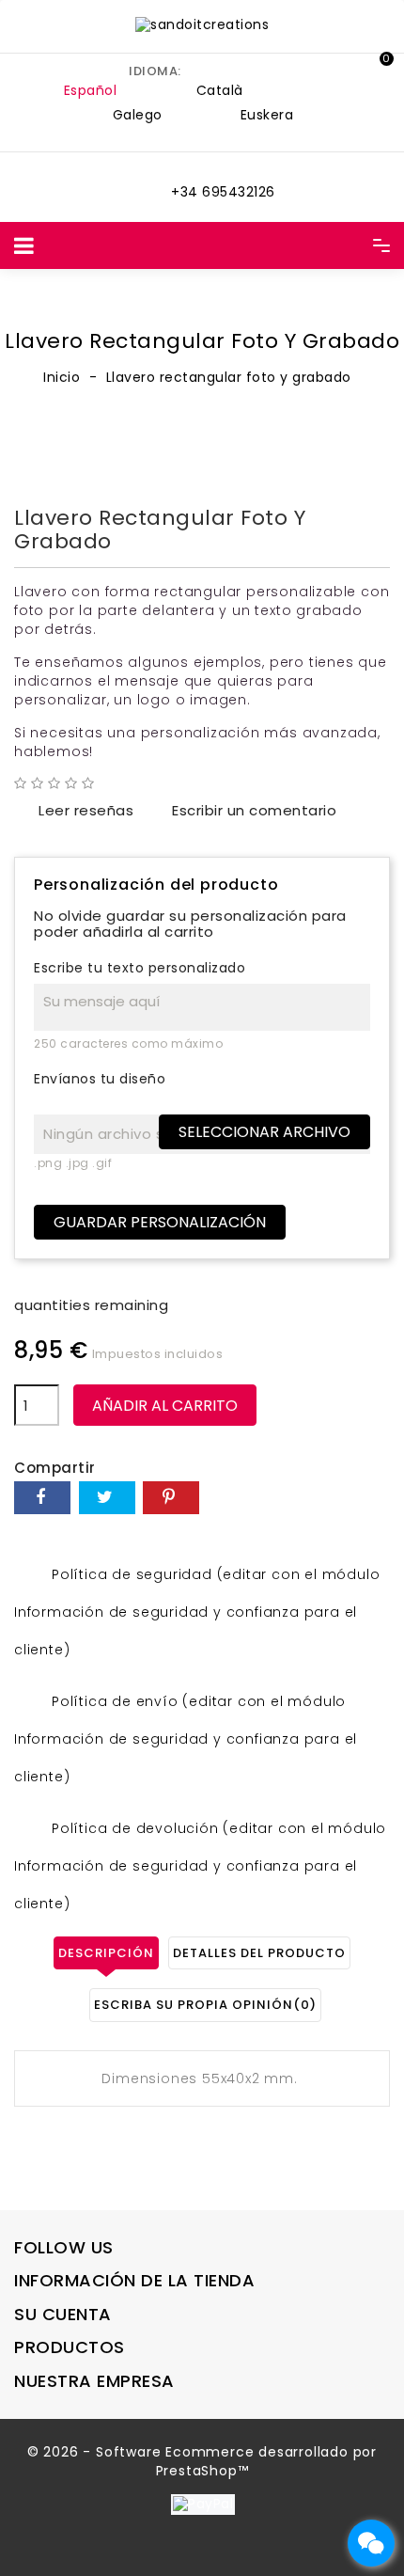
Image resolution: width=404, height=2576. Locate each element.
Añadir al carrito (165, 1406)
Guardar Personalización (160, 1222)
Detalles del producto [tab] (259, 1953)
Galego (138, 115)
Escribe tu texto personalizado (140, 969)
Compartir (42, 1498)
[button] (334, 67)
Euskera (267, 115)
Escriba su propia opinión (205, 2005)
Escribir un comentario (242, 811)
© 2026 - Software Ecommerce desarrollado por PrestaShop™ (202, 2461)
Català (220, 90)
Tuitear (107, 1498)
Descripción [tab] (106, 1953)
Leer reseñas (74, 811)
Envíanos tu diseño (100, 1080)
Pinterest (171, 1498)
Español (91, 90)
